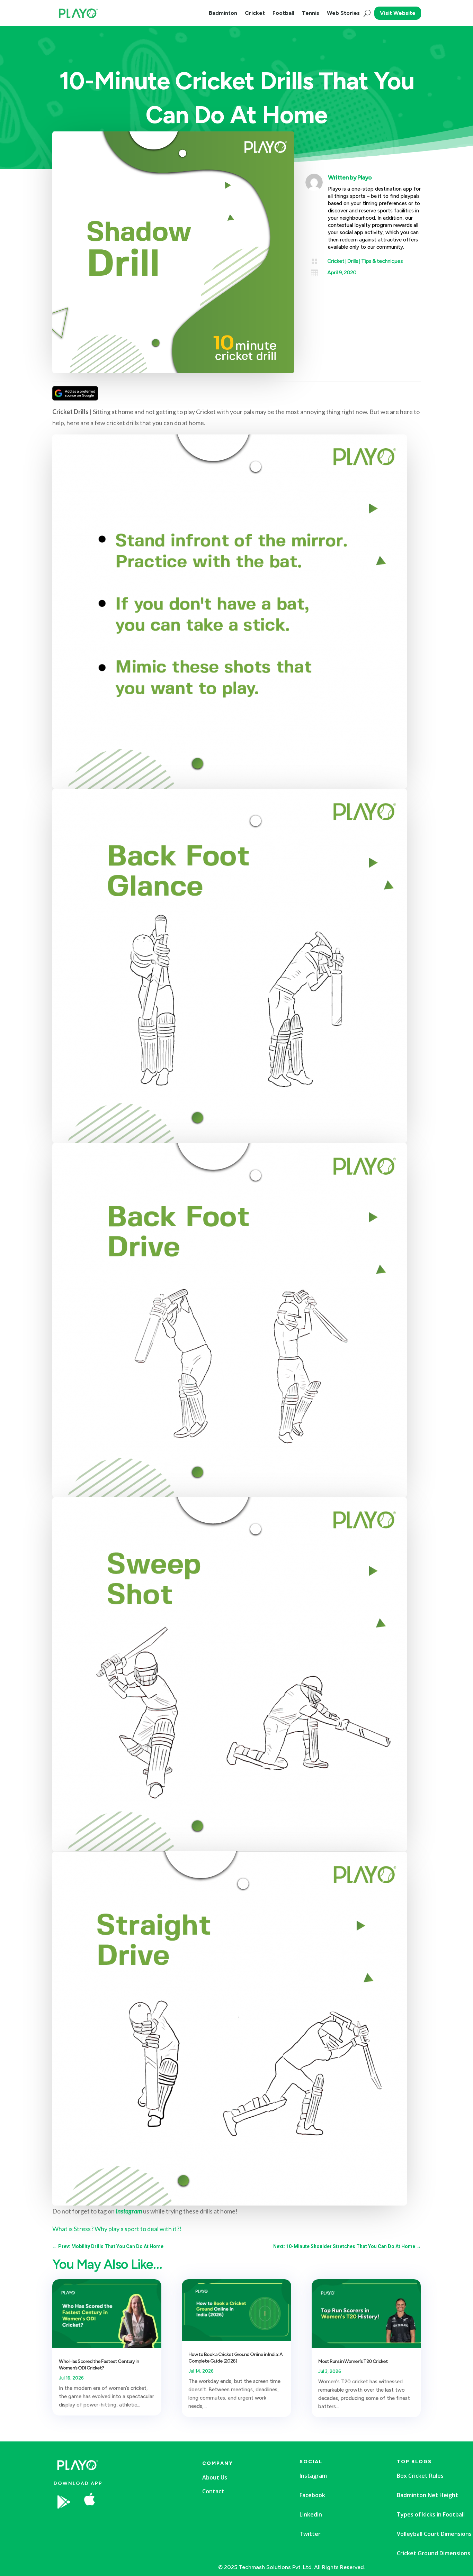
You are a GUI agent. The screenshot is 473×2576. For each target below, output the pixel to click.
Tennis (311, 13)
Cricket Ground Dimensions (434, 2553)
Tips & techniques (382, 261)
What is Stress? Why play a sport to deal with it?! (117, 2229)
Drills (353, 261)
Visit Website (398, 13)
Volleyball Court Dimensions (434, 2534)
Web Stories (343, 13)
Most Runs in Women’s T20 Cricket (353, 2361)
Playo (364, 177)
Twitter (310, 2534)
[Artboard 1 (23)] (143, 2523)
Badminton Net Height (427, 2495)
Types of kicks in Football (431, 2514)
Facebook (312, 2495)
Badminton (223, 13)
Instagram (129, 2211)
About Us (215, 2477)
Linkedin (311, 2514)
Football (283, 13)
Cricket (255, 13)
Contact (213, 2491)
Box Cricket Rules (420, 2476)
